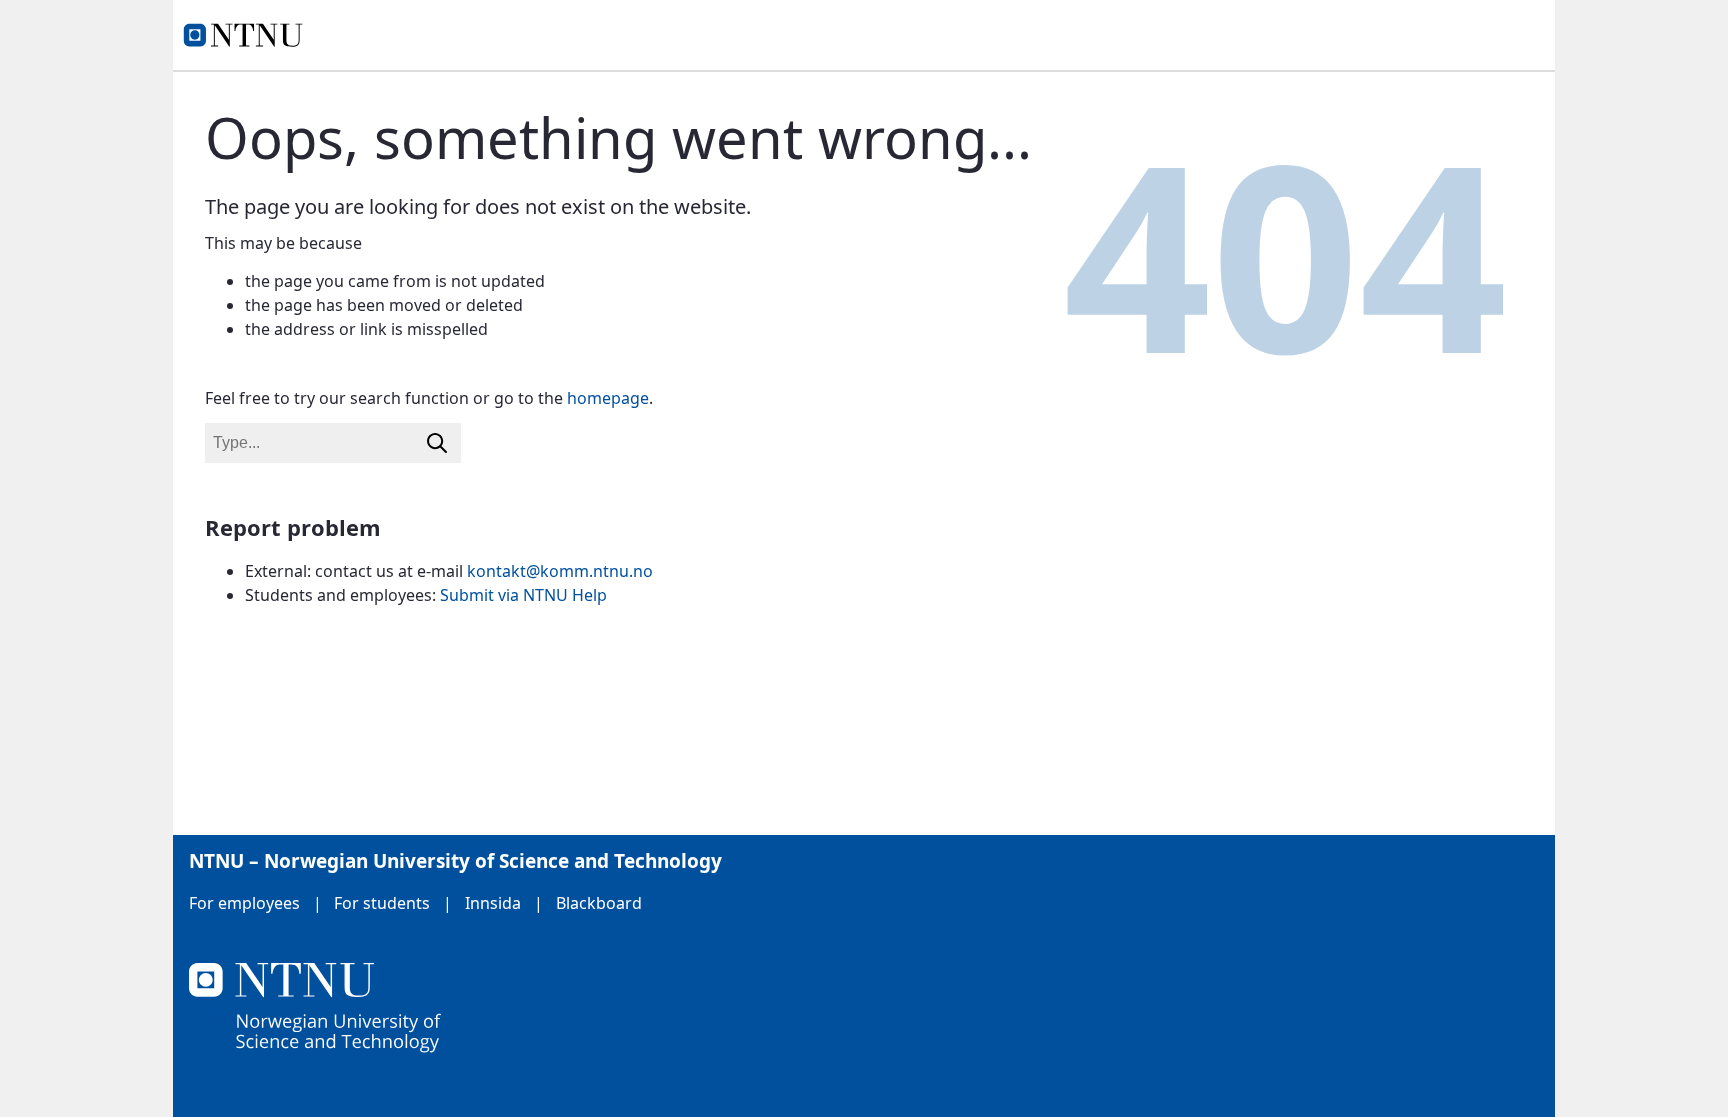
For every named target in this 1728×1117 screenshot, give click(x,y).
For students (382, 903)
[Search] (437, 443)
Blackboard (599, 903)
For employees (244, 903)
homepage (608, 398)
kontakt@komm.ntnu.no (560, 571)
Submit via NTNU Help (523, 595)
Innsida (493, 903)
